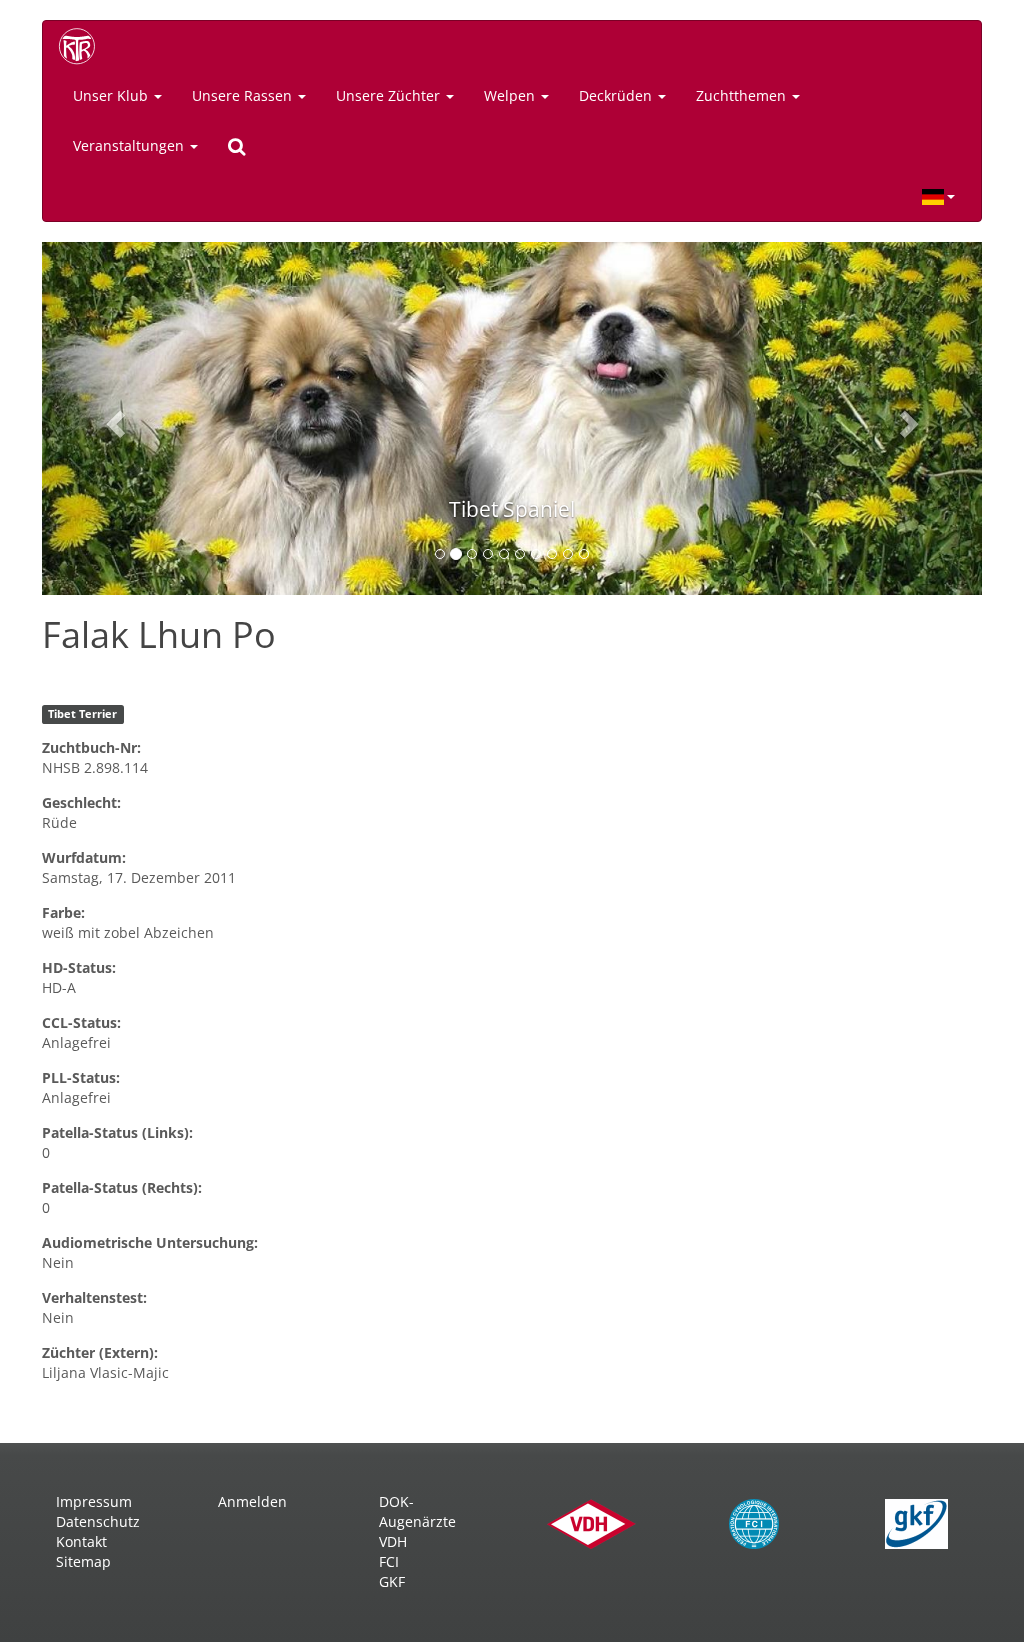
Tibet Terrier (82, 714)
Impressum (94, 1501)
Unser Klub (112, 95)
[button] (112, 418)
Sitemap (83, 1561)
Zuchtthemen (743, 95)
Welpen (511, 95)
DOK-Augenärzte (417, 1511)
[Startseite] (84, 46)
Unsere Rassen (244, 95)
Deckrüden (617, 95)
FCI (389, 1561)
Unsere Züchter (390, 95)
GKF (392, 1581)
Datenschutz (98, 1521)
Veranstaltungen (130, 145)
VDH (393, 1541)
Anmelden (252, 1501)
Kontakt (81, 1541)
